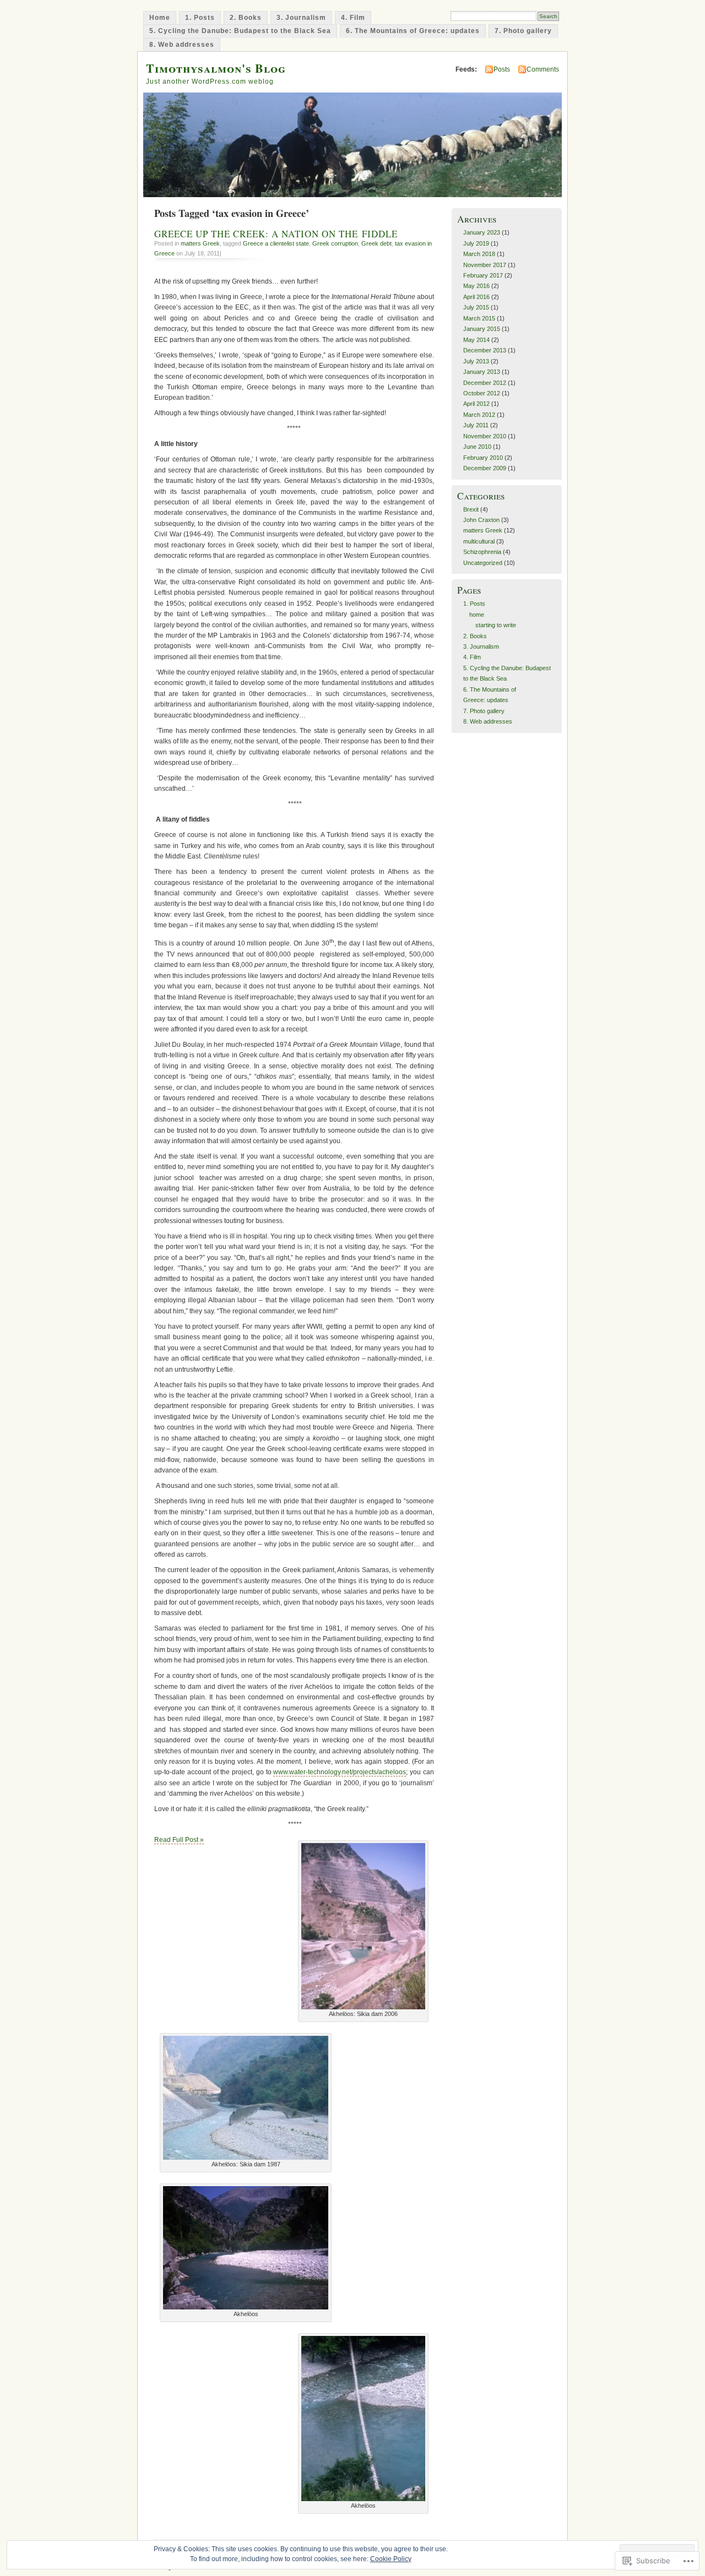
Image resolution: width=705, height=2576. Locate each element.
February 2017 (483, 275)
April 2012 (476, 404)
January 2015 (482, 329)
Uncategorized (483, 563)
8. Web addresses (182, 45)
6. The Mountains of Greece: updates (413, 31)
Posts (502, 69)
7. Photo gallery (523, 31)
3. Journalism (301, 18)
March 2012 (479, 415)
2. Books (246, 18)
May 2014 (476, 340)
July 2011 (476, 425)
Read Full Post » (179, 1840)
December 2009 (485, 468)
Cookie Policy (391, 2559)
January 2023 (482, 232)
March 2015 (479, 318)
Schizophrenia (482, 552)
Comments (543, 69)
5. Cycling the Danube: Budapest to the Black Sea (240, 31)
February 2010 (483, 458)
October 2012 (482, 393)
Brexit (471, 509)
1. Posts (200, 18)
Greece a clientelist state (276, 243)
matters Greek (200, 243)
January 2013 (482, 372)
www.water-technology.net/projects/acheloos (340, 1772)
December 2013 (485, 350)
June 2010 (477, 447)
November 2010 (485, 436)
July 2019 (476, 243)
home (477, 615)
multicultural (479, 541)
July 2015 (476, 307)
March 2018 (479, 254)
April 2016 (476, 297)
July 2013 (476, 361)
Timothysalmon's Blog (216, 68)
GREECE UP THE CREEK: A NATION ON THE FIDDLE (276, 234)
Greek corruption (335, 243)
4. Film (353, 18)
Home (160, 18)
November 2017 (485, 265)
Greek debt (376, 243)
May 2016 (476, 286)
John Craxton (481, 520)
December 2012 (485, 383)
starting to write (496, 625)
